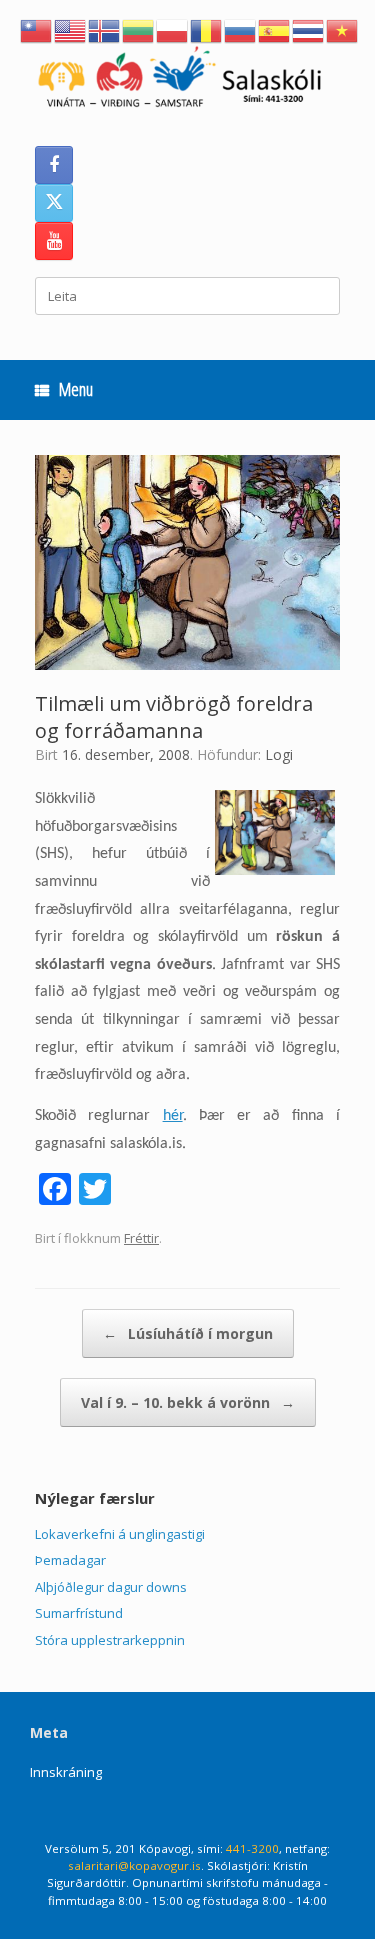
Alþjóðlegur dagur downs (111, 1587)
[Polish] (173, 29)
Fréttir (141, 1238)
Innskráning (66, 1772)
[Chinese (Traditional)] (37, 29)
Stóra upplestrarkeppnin (110, 1640)
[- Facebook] (54, 165)
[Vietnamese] (343, 29)
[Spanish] (275, 29)
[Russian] (241, 29)
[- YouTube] (54, 241)
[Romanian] (207, 29)
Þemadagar (70, 1560)
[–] (187, 80)
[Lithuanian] (139, 29)
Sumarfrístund (79, 1613)
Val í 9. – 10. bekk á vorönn (188, 1402)
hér (173, 1116)
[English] (71, 29)
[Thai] (309, 29)
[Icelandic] (105, 29)
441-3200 (252, 1848)
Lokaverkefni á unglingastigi (120, 1534)
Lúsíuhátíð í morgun (188, 1333)
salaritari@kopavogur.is (134, 1865)
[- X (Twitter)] (54, 203)
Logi (279, 754)
